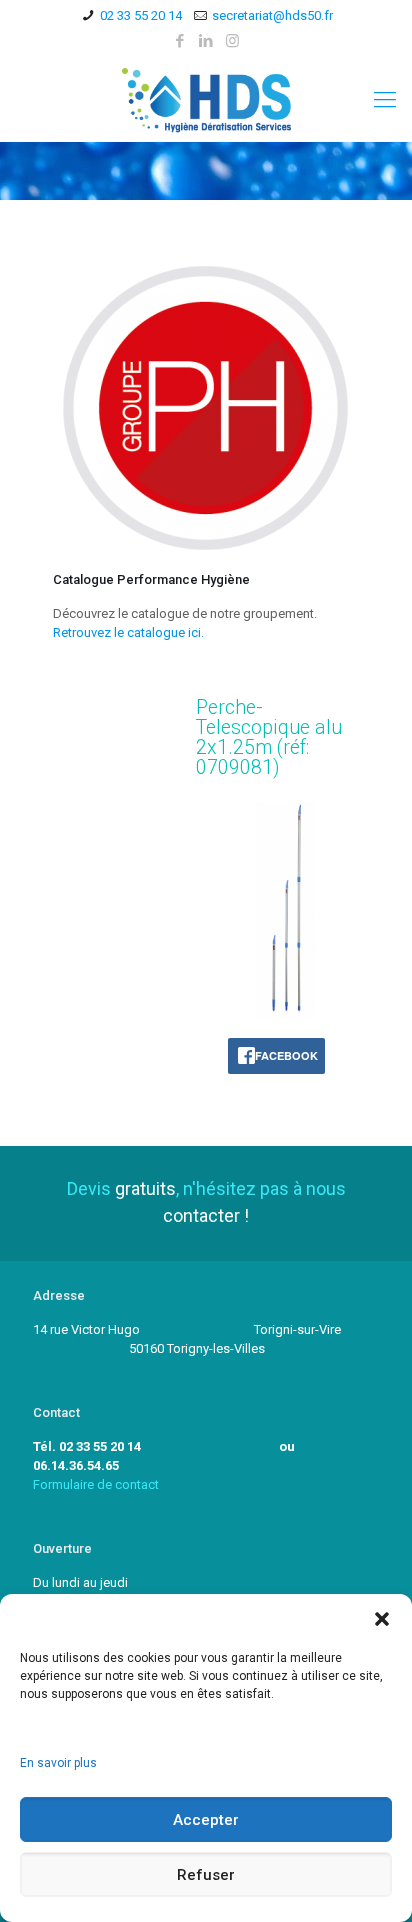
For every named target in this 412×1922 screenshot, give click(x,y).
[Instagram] (232, 41)
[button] (382, 1619)
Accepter (206, 1820)
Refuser (206, 1875)
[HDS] (206, 99)
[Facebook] (180, 41)
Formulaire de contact (96, 1484)
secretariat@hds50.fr (272, 15)
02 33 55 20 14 (141, 15)
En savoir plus (58, 1763)
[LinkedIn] (206, 41)
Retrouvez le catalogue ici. (128, 632)
